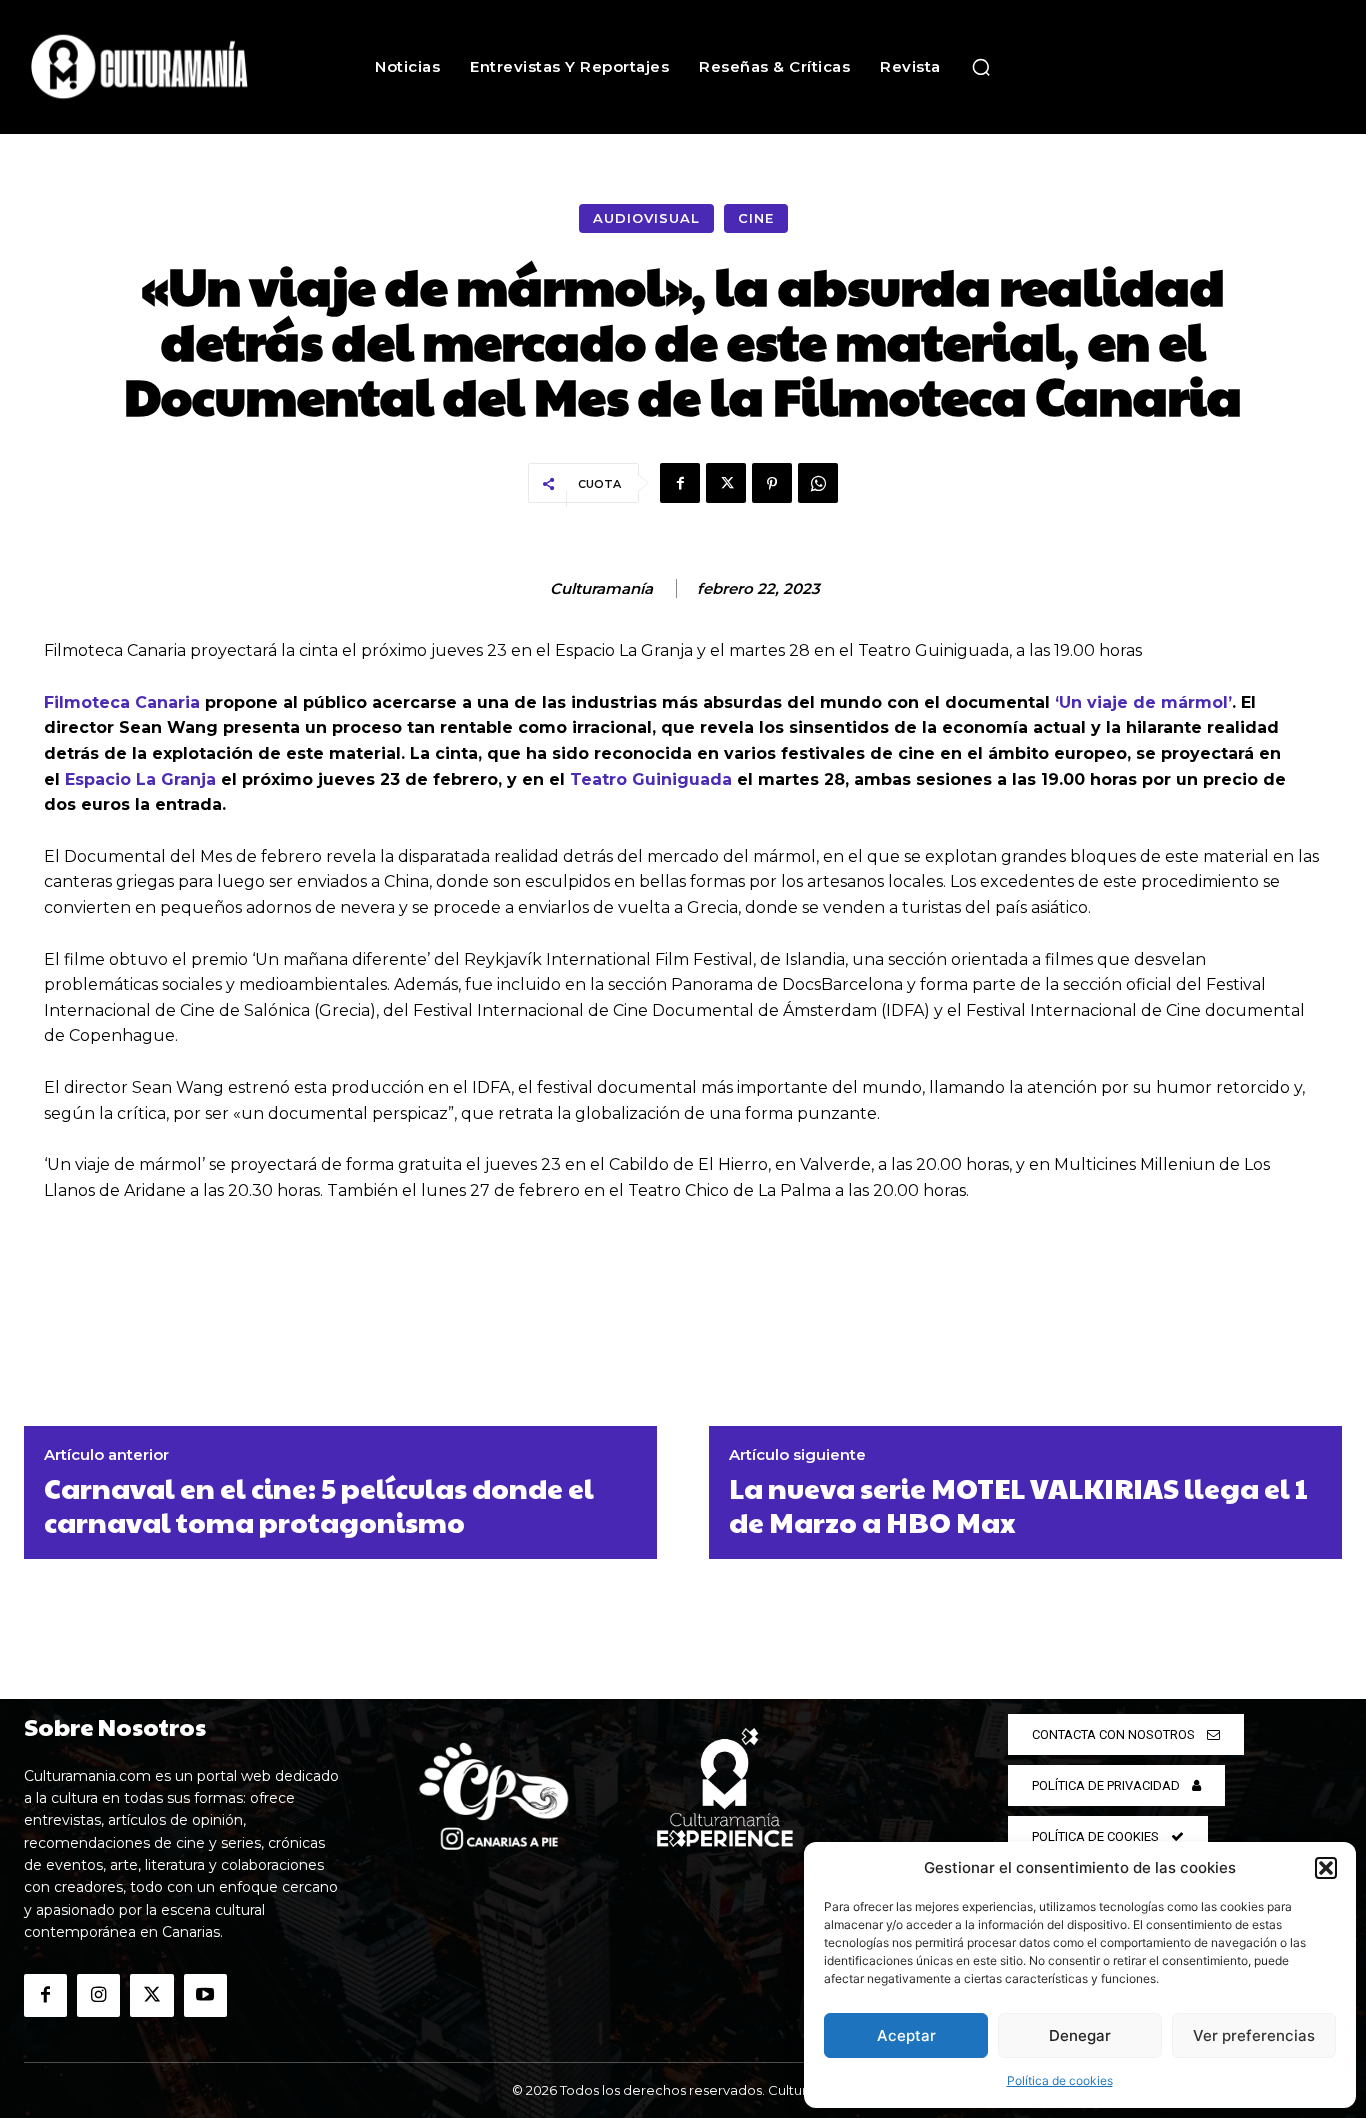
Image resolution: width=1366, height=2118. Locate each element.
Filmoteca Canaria (122, 702)
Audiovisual (646, 218)
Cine (756, 218)
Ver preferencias (1254, 2035)
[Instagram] (98, 1995)
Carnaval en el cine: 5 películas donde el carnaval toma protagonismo (319, 1504)
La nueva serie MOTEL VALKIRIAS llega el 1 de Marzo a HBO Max (1018, 1504)
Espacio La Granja (140, 779)
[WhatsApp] (818, 483)
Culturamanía (601, 589)
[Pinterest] (772, 483)
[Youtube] (205, 1995)
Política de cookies (1060, 2080)
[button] (1326, 1868)
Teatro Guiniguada (651, 779)
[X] (726, 483)
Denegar (1080, 2035)
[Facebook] (680, 483)
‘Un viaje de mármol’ (1143, 702)
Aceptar (906, 2035)
